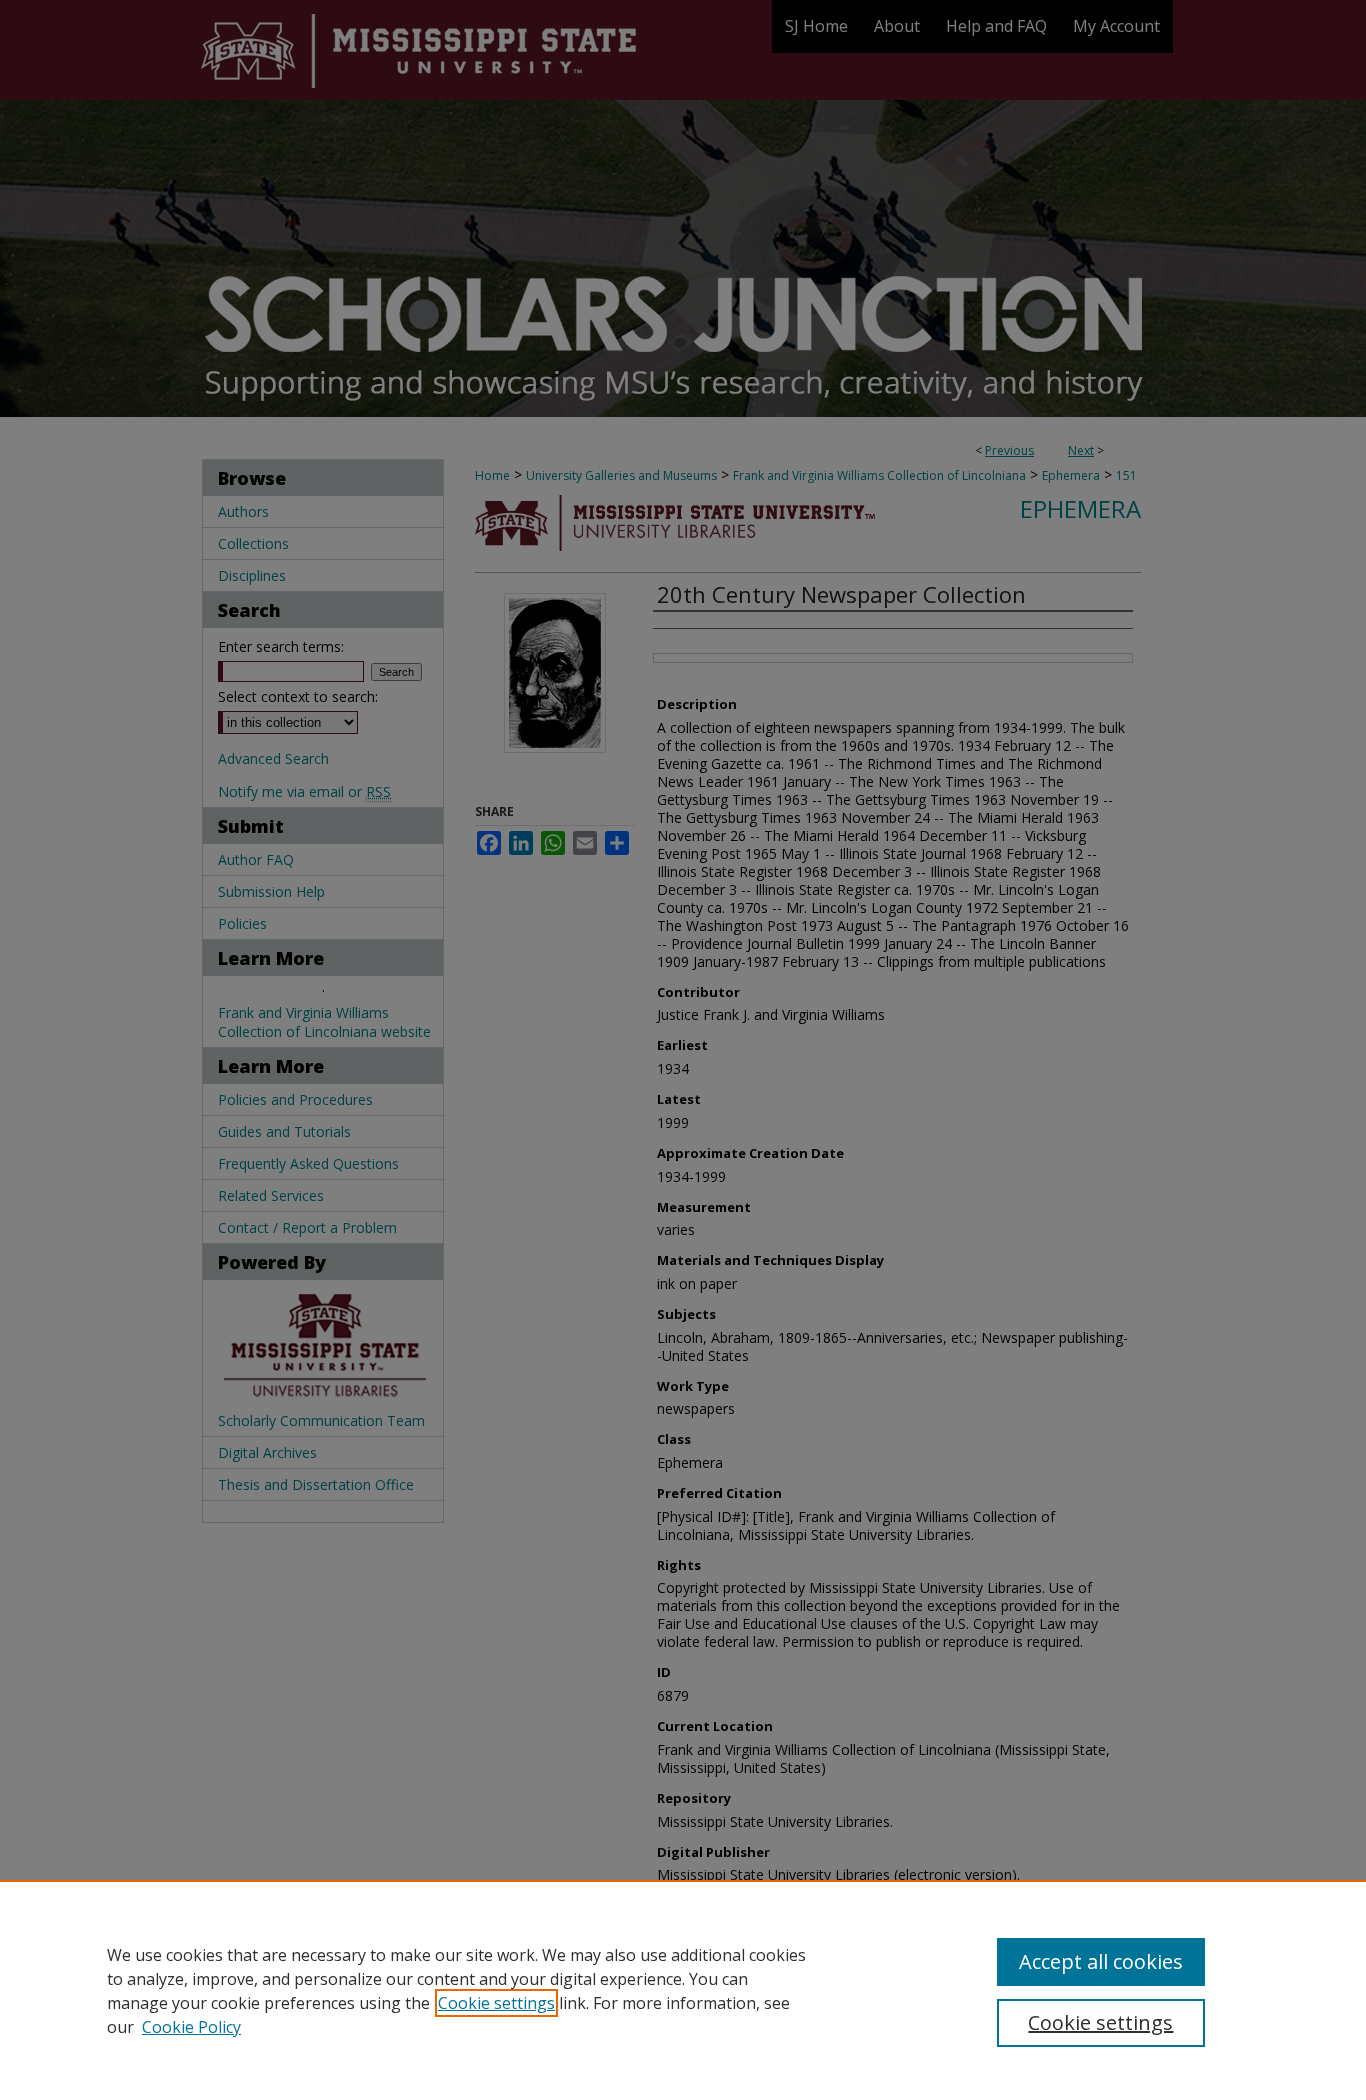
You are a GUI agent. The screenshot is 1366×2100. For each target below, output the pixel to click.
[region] (683, 1990)
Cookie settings (496, 2003)
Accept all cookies (1101, 1961)
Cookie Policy (191, 2027)
